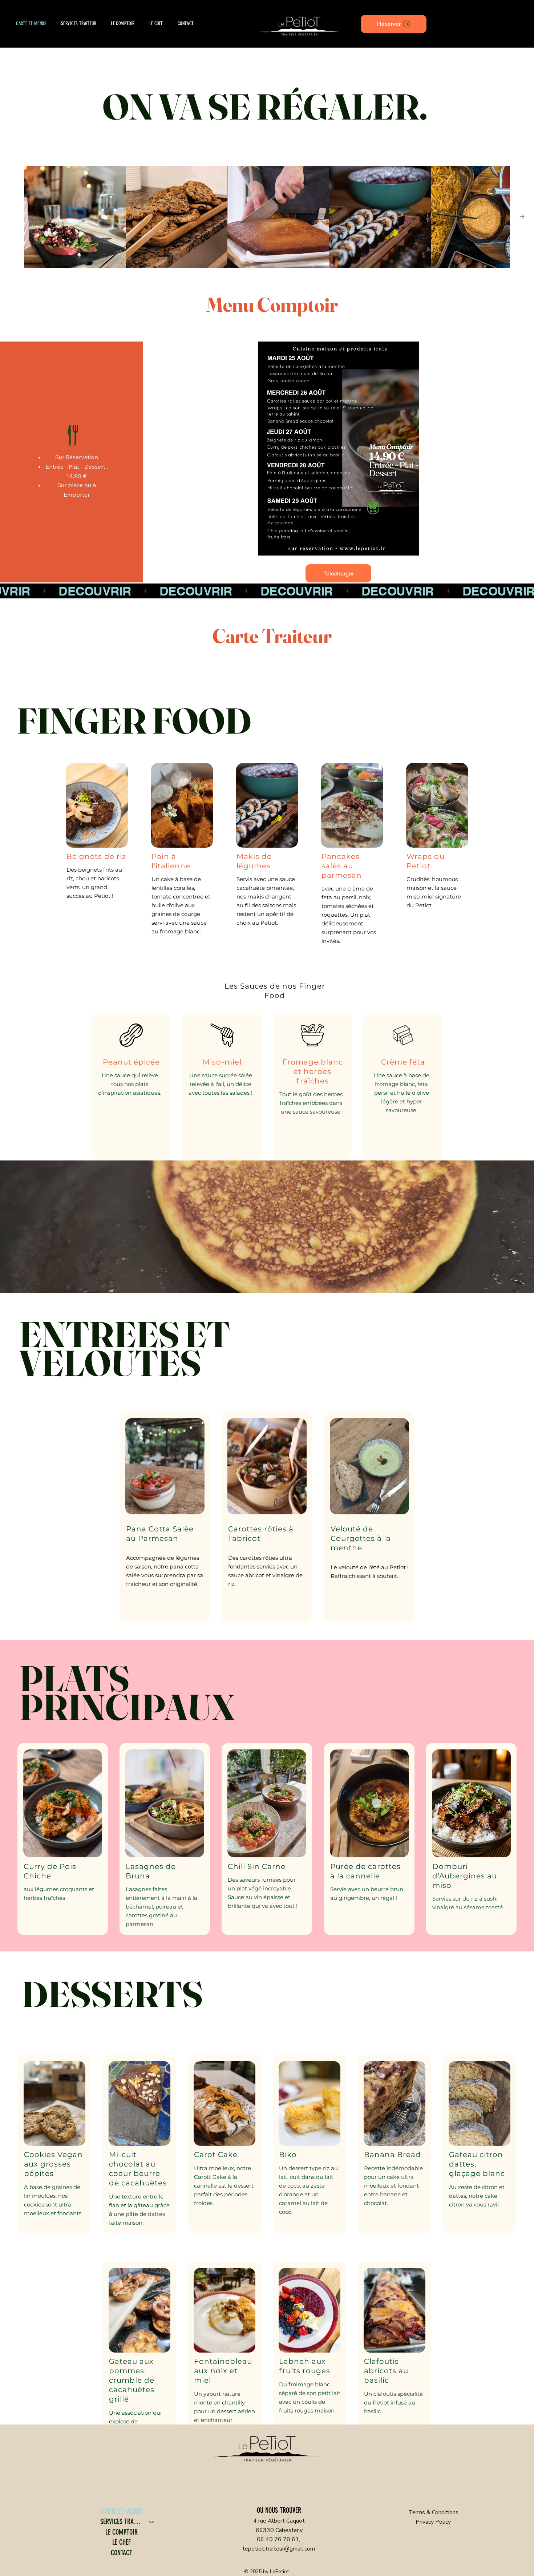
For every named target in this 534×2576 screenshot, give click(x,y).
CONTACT (122, 2553)
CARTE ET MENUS (122, 2512)
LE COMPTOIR (122, 2532)
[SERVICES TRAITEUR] (152, 2522)
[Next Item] (522, 217)
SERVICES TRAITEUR (122, 2522)
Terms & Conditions (433, 2512)
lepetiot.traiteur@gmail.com (279, 2549)
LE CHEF (122, 2542)
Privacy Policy (433, 2522)
